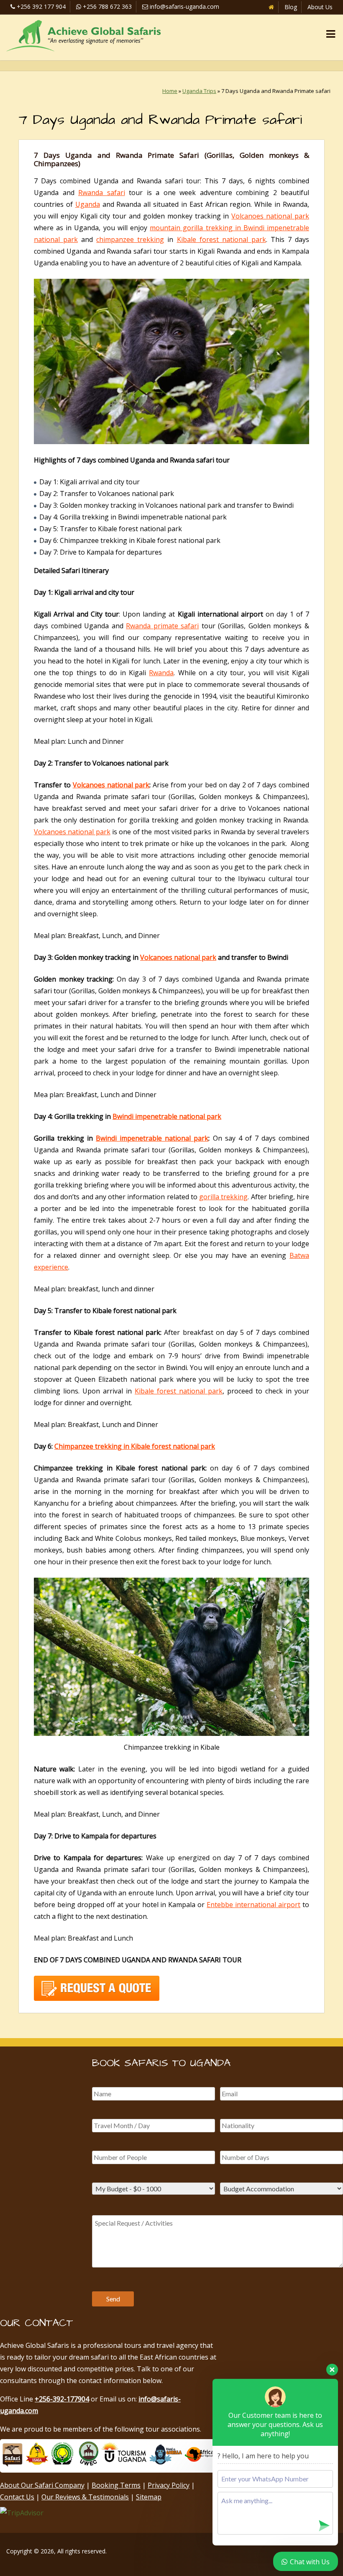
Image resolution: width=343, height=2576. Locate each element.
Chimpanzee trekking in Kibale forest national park (135, 1446)
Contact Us (17, 2497)
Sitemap (149, 2497)
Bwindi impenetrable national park (167, 1116)
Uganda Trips (199, 91)
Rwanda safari (102, 193)
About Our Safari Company (42, 2485)
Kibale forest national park (221, 239)
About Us (320, 7)
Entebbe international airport (253, 1905)
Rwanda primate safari (162, 626)
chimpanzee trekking (130, 239)
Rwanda (161, 673)
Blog (291, 7)
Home (170, 91)
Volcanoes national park (270, 216)
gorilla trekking (223, 1197)
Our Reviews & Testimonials (85, 2497)
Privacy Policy (169, 2485)
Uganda (88, 204)
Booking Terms (116, 2485)
